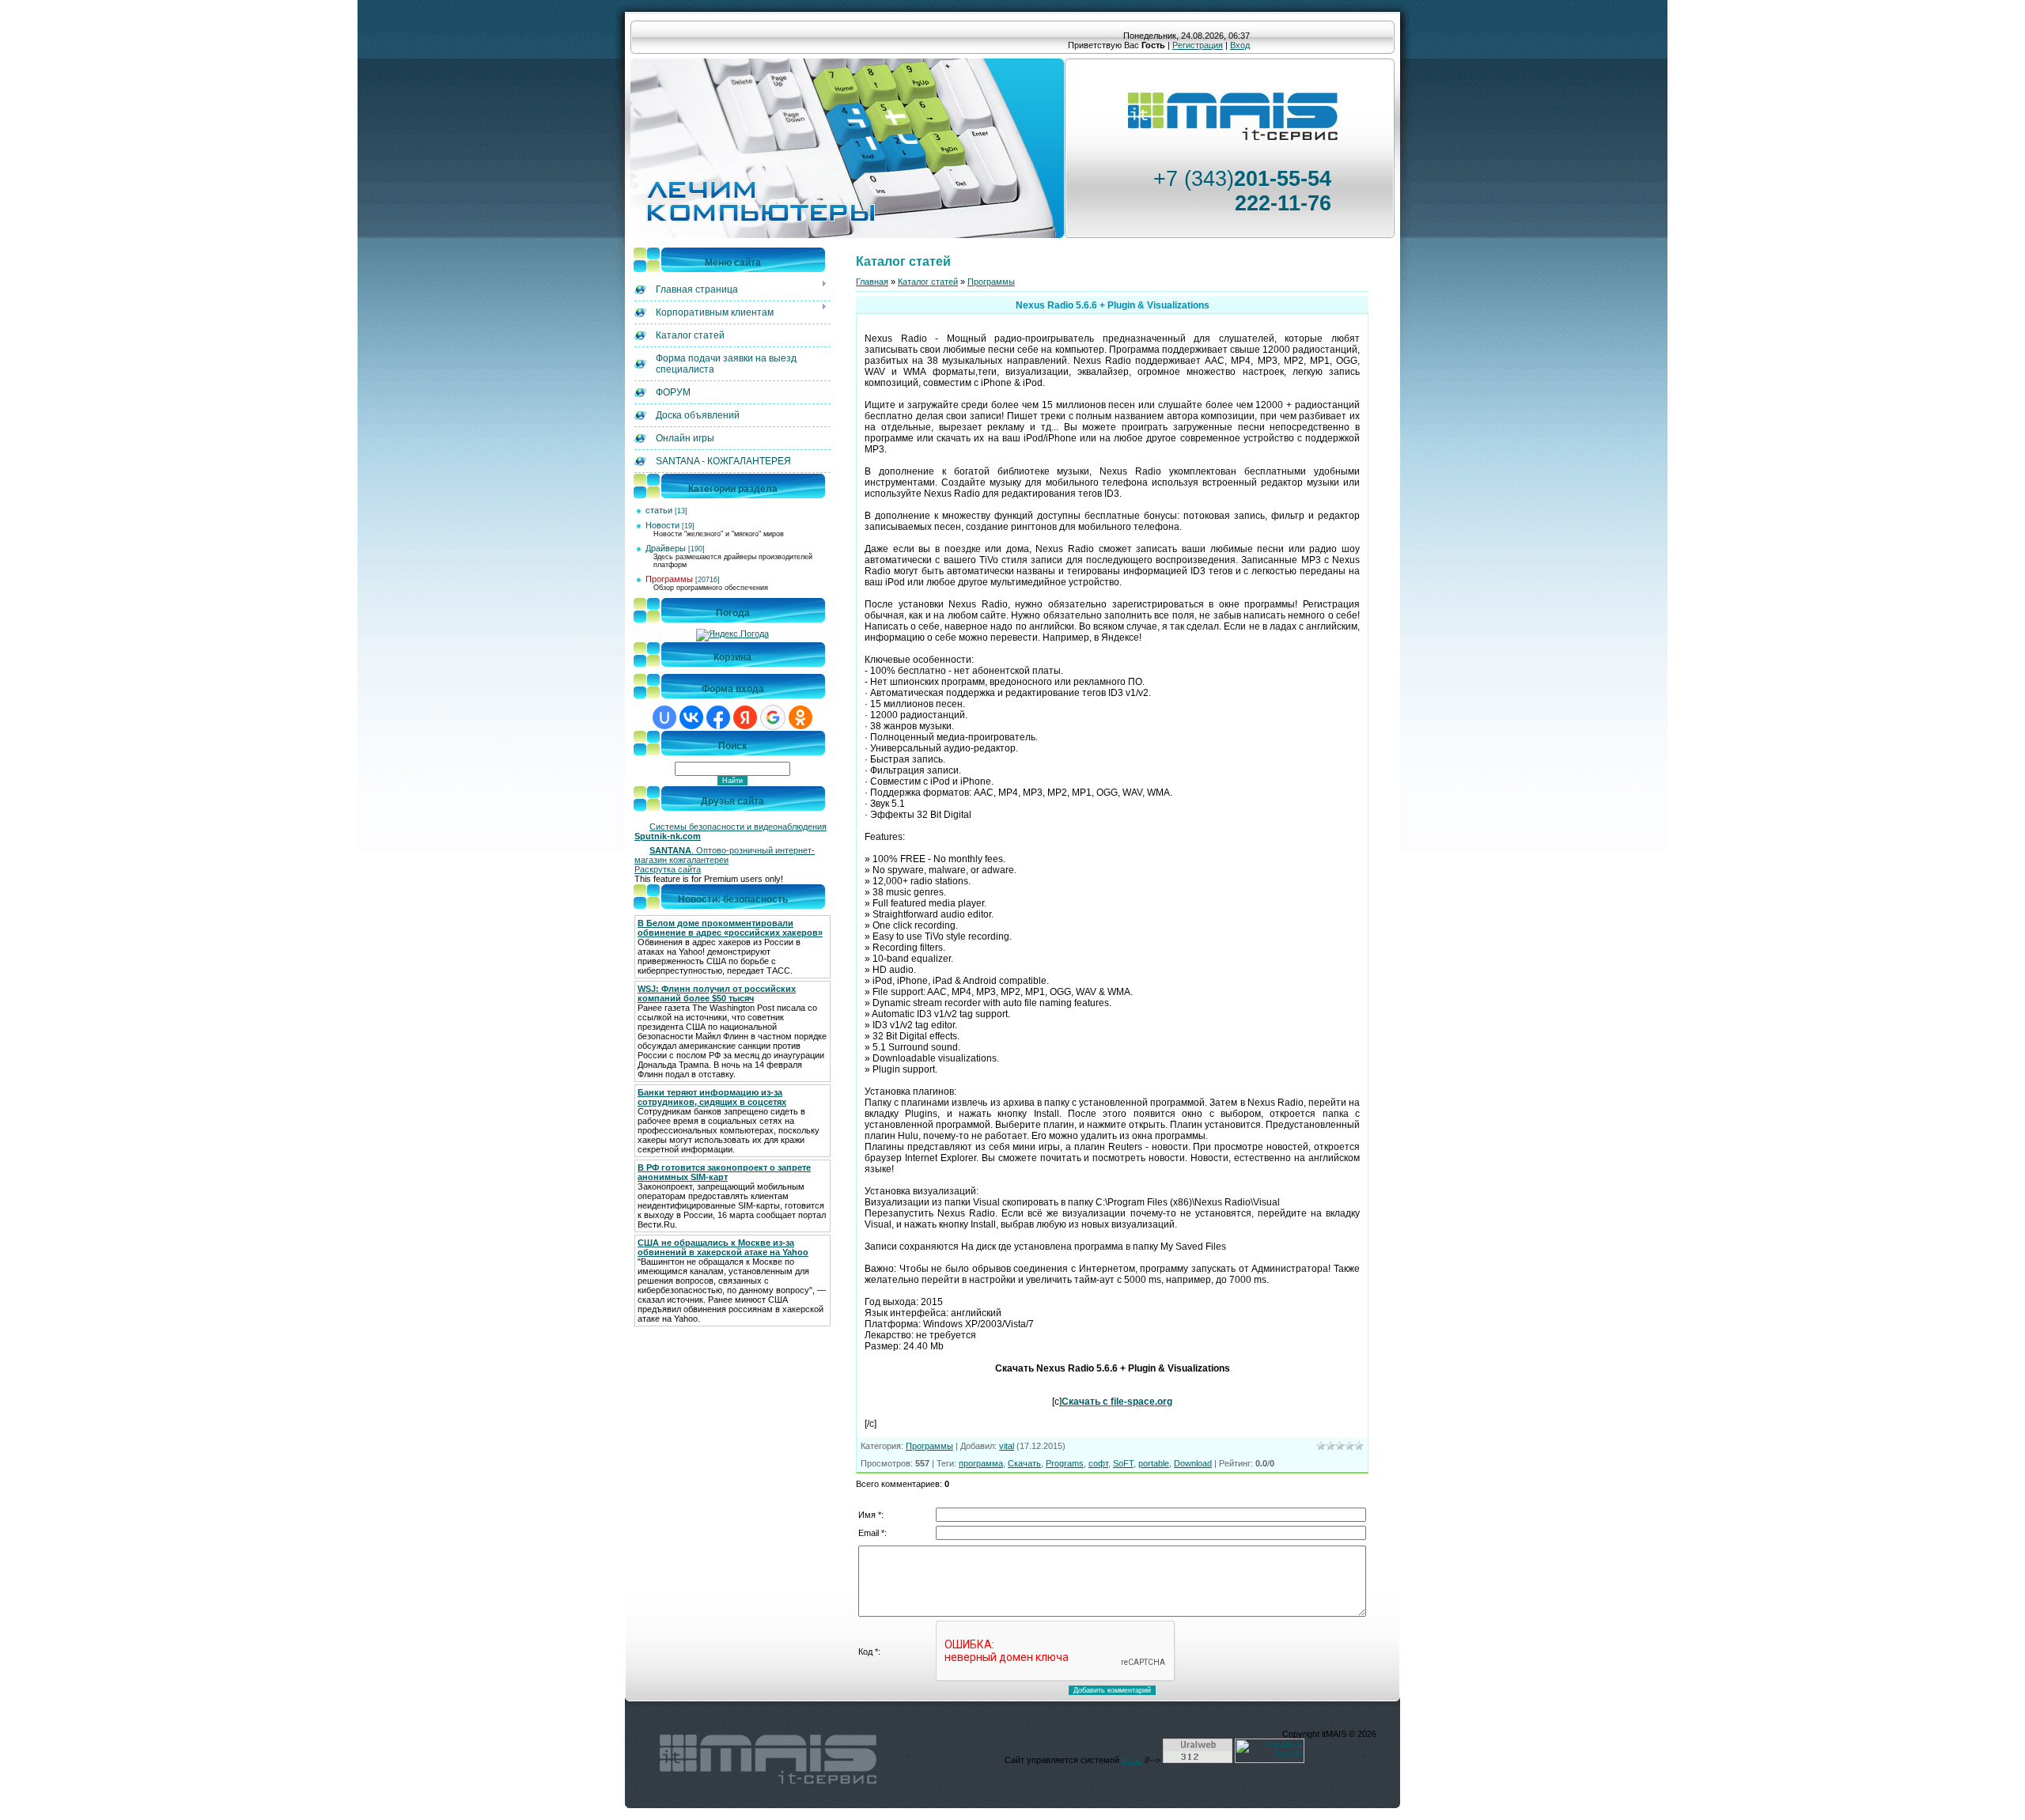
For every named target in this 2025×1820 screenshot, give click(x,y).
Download (1193, 1463)
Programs (1065, 1463)
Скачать (1024, 1463)
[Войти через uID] (664, 717)
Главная (872, 282)
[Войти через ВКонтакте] (691, 717)
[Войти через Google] (773, 717)
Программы (669, 579)
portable (1154, 1463)
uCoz (1132, 1760)
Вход (1240, 45)
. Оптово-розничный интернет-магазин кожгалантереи (725, 855)
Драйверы (666, 548)
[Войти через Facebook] (718, 717)
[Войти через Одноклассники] (801, 717)
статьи (659, 510)
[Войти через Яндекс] (745, 717)
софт (1098, 1463)
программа (981, 1463)
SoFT (1123, 1463)
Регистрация (1198, 45)
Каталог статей (928, 282)
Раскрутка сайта (668, 869)
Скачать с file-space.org (1117, 1402)
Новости (662, 525)
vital (1007, 1446)
